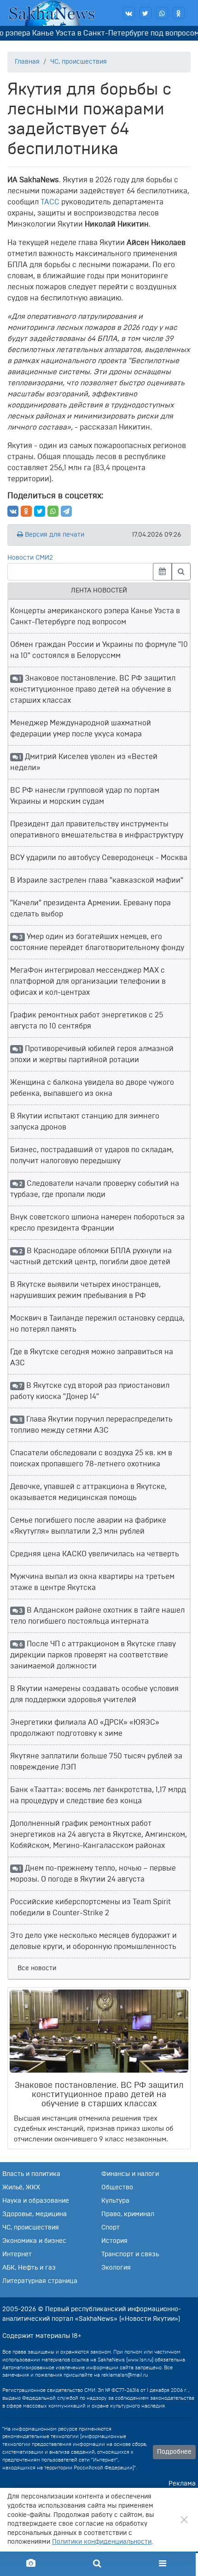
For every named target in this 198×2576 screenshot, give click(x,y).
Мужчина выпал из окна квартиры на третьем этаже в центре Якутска (92, 1582)
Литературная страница (40, 2281)
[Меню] (163, 2564)
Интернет (17, 2254)
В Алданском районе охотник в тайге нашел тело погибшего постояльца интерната (97, 1616)
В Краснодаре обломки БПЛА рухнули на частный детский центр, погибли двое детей (91, 1256)
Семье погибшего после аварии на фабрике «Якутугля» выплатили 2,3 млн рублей (88, 1526)
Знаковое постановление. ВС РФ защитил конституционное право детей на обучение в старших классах (93, 689)
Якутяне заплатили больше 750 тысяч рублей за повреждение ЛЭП (96, 1762)
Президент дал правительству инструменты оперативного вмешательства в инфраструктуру (97, 830)
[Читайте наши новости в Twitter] (146, 13)
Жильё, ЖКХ (21, 2188)
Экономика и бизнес (34, 2241)
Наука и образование (36, 2201)
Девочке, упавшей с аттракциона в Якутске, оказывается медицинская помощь (88, 1492)
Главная (27, 62)
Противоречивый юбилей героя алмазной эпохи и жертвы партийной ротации (92, 1054)
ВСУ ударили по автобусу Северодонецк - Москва (99, 858)
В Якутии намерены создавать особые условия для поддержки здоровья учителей (94, 1694)
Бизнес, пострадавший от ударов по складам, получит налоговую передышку (92, 1155)
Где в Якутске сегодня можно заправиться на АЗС (92, 1357)
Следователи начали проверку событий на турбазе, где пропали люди (95, 1189)
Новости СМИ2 (30, 558)
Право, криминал (128, 2214)
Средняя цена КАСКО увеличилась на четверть (95, 1554)
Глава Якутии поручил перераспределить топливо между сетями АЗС (91, 1425)
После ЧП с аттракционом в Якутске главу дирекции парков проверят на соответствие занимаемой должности (93, 1655)
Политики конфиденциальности (102, 2542)
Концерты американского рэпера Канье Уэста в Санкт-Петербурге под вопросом (95, 616)
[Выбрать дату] (162, 572)
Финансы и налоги (130, 2174)
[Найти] (181, 572)
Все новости (37, 1968)
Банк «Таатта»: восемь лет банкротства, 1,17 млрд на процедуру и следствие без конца (98, 1795)
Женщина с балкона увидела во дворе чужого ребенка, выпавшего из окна (92, 1088)
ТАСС (50, 202)
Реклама (182, 2484)
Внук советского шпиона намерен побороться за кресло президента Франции (97, 1223)
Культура (115, 2201)
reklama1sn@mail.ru (125, 2375)
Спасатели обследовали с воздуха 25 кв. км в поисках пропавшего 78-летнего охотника (91, 1458)
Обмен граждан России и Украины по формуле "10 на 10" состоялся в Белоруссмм (99, 650)
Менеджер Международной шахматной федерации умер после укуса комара (81, 729)
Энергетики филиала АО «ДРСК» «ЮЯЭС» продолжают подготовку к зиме (85, 1728)
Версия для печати (54, 535)
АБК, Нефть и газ (29, 2268)
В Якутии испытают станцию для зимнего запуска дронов (85, 1122)
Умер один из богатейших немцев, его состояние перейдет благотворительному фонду (97, 942)
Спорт (111, 2228)
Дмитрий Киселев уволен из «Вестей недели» (84, 762)
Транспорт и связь (130, 2254)
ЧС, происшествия (79, 62)
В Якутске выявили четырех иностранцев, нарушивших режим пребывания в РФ (85, 1290)
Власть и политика (31, 2174)
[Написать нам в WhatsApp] (162, 13)
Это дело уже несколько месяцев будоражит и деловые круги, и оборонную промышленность (93, 1941)
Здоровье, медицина (35, 2214)
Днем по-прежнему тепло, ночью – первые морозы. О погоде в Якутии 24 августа (93, 1874)
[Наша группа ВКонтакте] (129, 13)
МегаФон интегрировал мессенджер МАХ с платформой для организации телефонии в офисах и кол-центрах (88, 981)
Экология (116, 2268)
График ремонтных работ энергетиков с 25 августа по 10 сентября (87, 1021)
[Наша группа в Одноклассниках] (179, 13)
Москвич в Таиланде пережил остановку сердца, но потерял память (97, 1324)
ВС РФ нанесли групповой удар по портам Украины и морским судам (85, 796)
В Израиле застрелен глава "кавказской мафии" (97, 880)
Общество (117, 2188)
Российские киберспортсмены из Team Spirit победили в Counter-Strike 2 (90, 1907)
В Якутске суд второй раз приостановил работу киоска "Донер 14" (90, 1391)
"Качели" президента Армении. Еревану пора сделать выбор (90, 908)
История (114, 2241)
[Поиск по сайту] (96, 2564)
